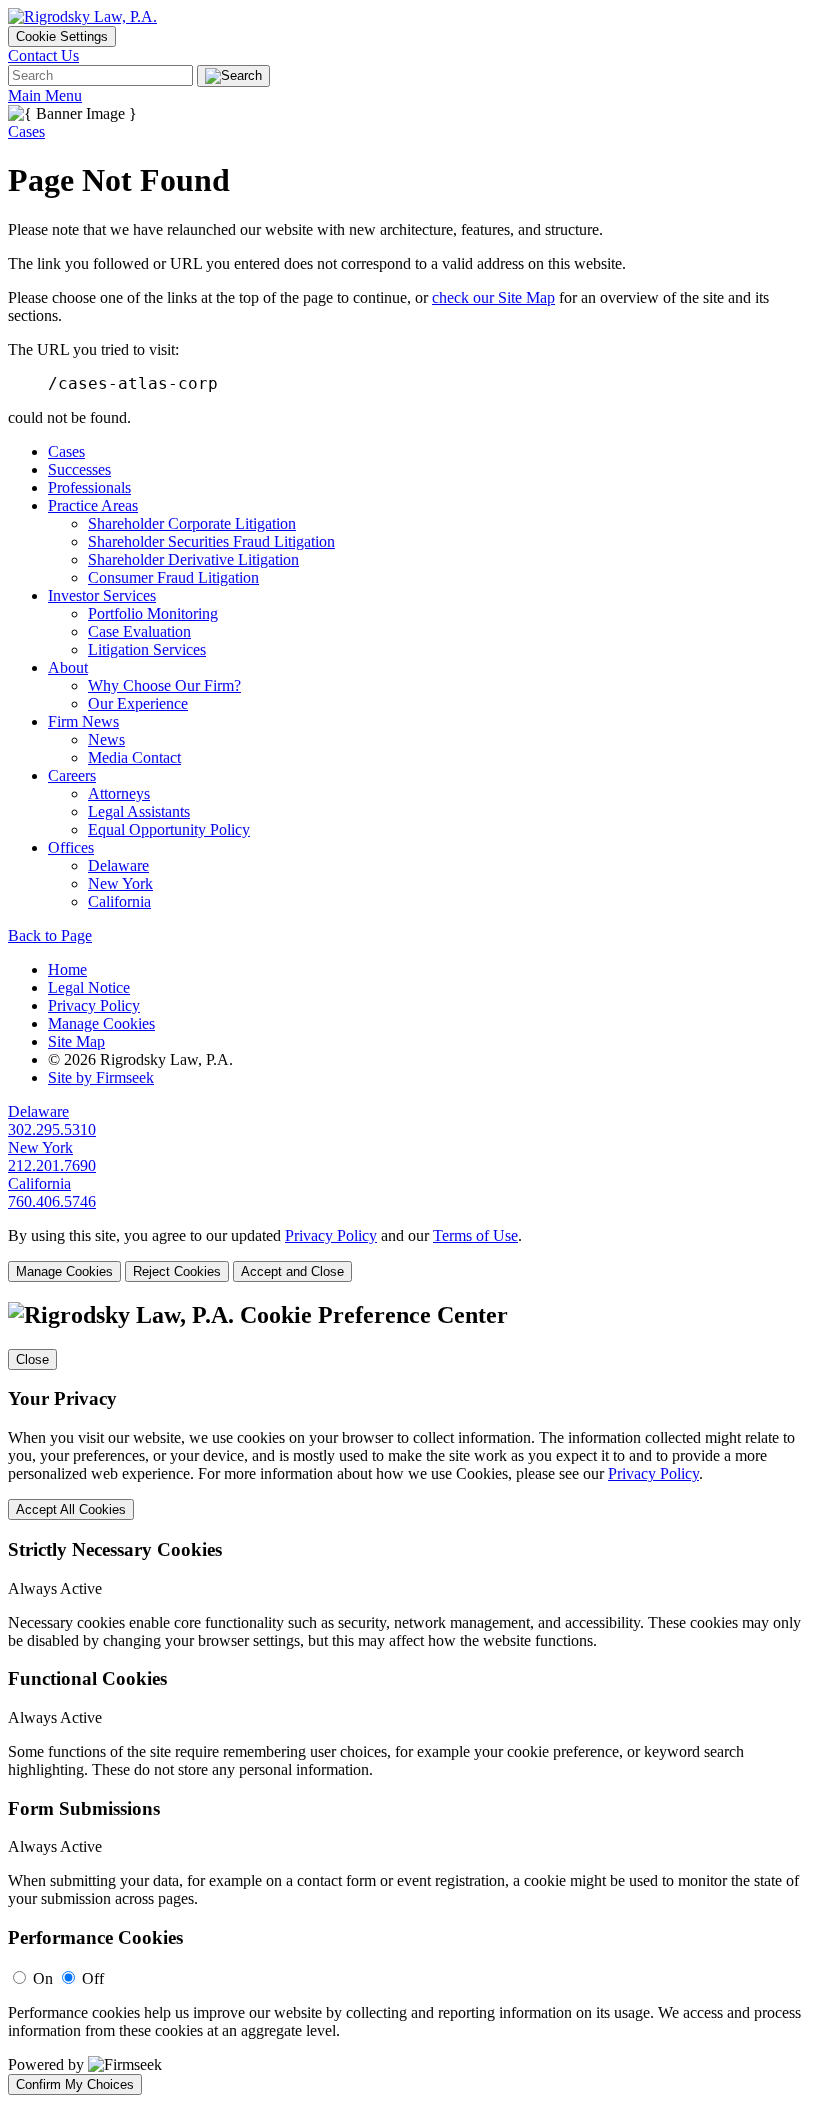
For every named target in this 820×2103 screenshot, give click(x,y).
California (119, 901)
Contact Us (43, 55)
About (68, 667)
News (106, 739)
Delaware (118, 865)
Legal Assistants (139, 811)
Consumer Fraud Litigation (173, 577)
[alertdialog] (410, 1698)
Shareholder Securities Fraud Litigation (211, 541)
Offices (71, 847)
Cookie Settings (62, 36)
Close (32, 1359)
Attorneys (119, 793)
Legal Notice (89, 987)
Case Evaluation (139, 631)
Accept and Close (292, 1271)
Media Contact (134, 757)
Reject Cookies (177, 1271)
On (43, 1978)
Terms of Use (475, 1235)
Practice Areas (93, 505)
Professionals (89, 487)
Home (67, 969)
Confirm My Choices (75, 2084)
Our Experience (138, 703)
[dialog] (410, 1254)
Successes (79, 469)
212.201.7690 (52, 1165)
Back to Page (50, 935)
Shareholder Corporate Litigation (192, 523)
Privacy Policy (94, 1005)
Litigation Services (147, 649)
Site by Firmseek (101, 1077)
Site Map (76, 1041)
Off (93, 1978)
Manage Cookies (101, 1023)
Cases (26, 131)
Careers (72, 775)
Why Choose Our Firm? (164, 685)
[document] (410, 1698)
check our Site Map (493, 297)
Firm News (83, 721)
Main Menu (45, 95)
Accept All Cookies (71, 1509)
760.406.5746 (52, 1201)
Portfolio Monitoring (153, 613)
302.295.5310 (52, 1129)
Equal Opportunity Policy (169, 829)
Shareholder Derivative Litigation (193, 559)
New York (120, 883)
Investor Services (102, 595)
